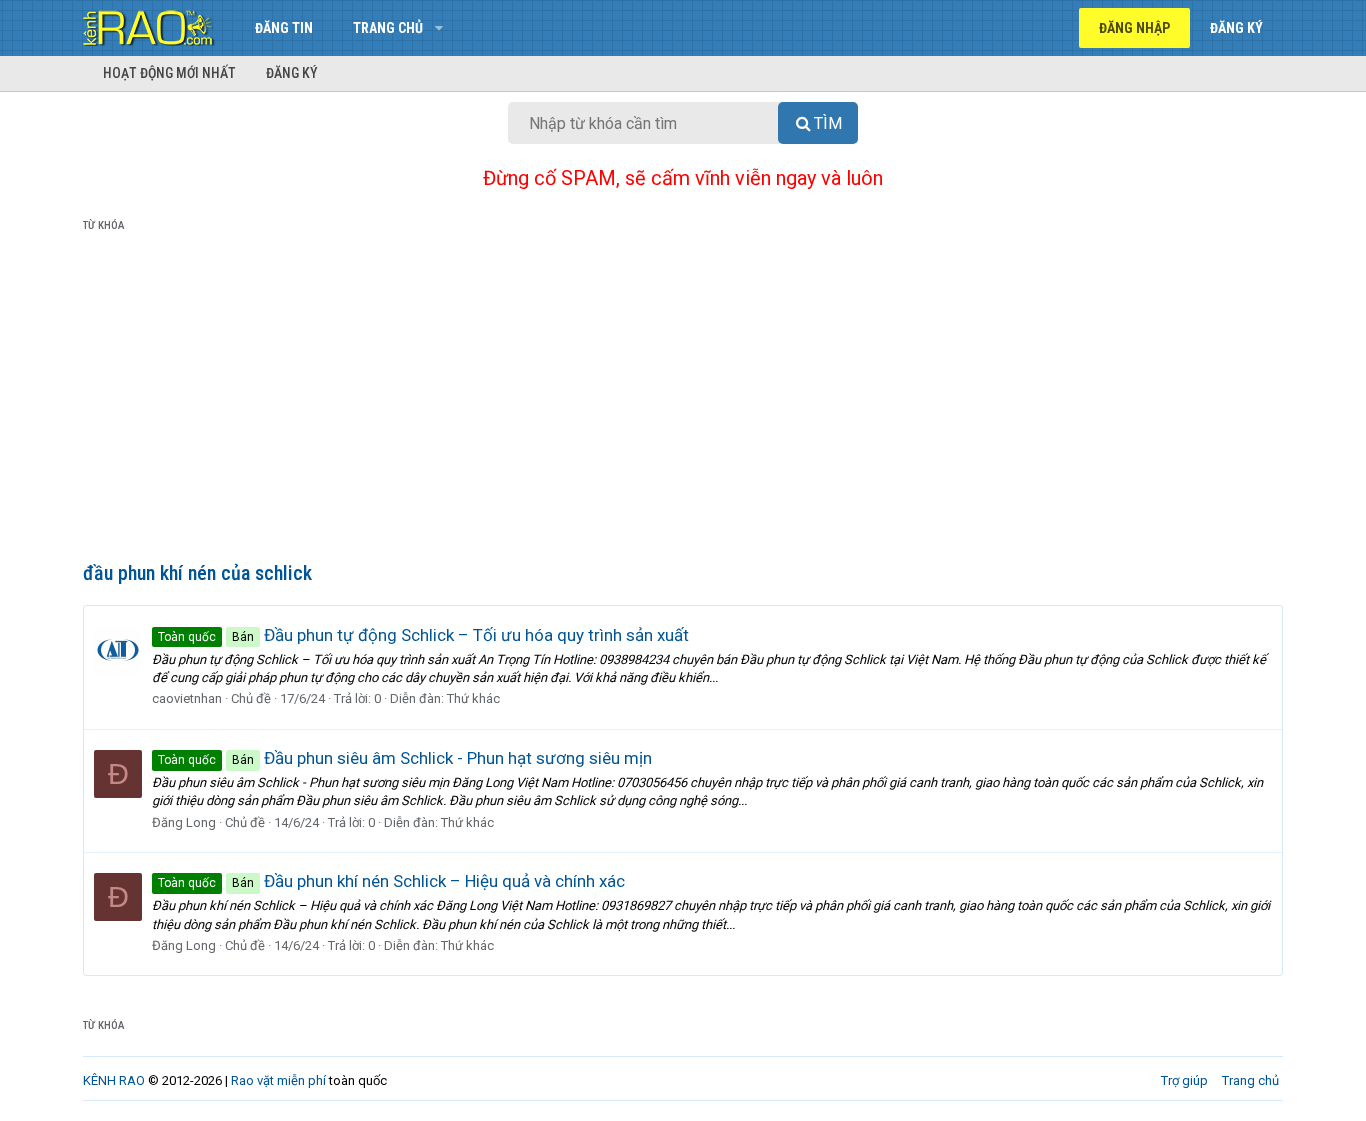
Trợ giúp (1184, 1080)
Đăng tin (284, 28)
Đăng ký (292, 73)
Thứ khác (473, 698)
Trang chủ (388, 28)
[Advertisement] (683, 401)
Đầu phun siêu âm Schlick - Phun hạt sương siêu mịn (405, 758)
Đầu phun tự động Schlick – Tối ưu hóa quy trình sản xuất (423, 635)
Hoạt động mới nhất (169, 73)
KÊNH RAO (114, 1080)
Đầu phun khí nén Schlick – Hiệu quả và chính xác (391, 881)
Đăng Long (184, 822)
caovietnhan (187, 698)
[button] (438, 28)
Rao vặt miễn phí (278, 1080)
